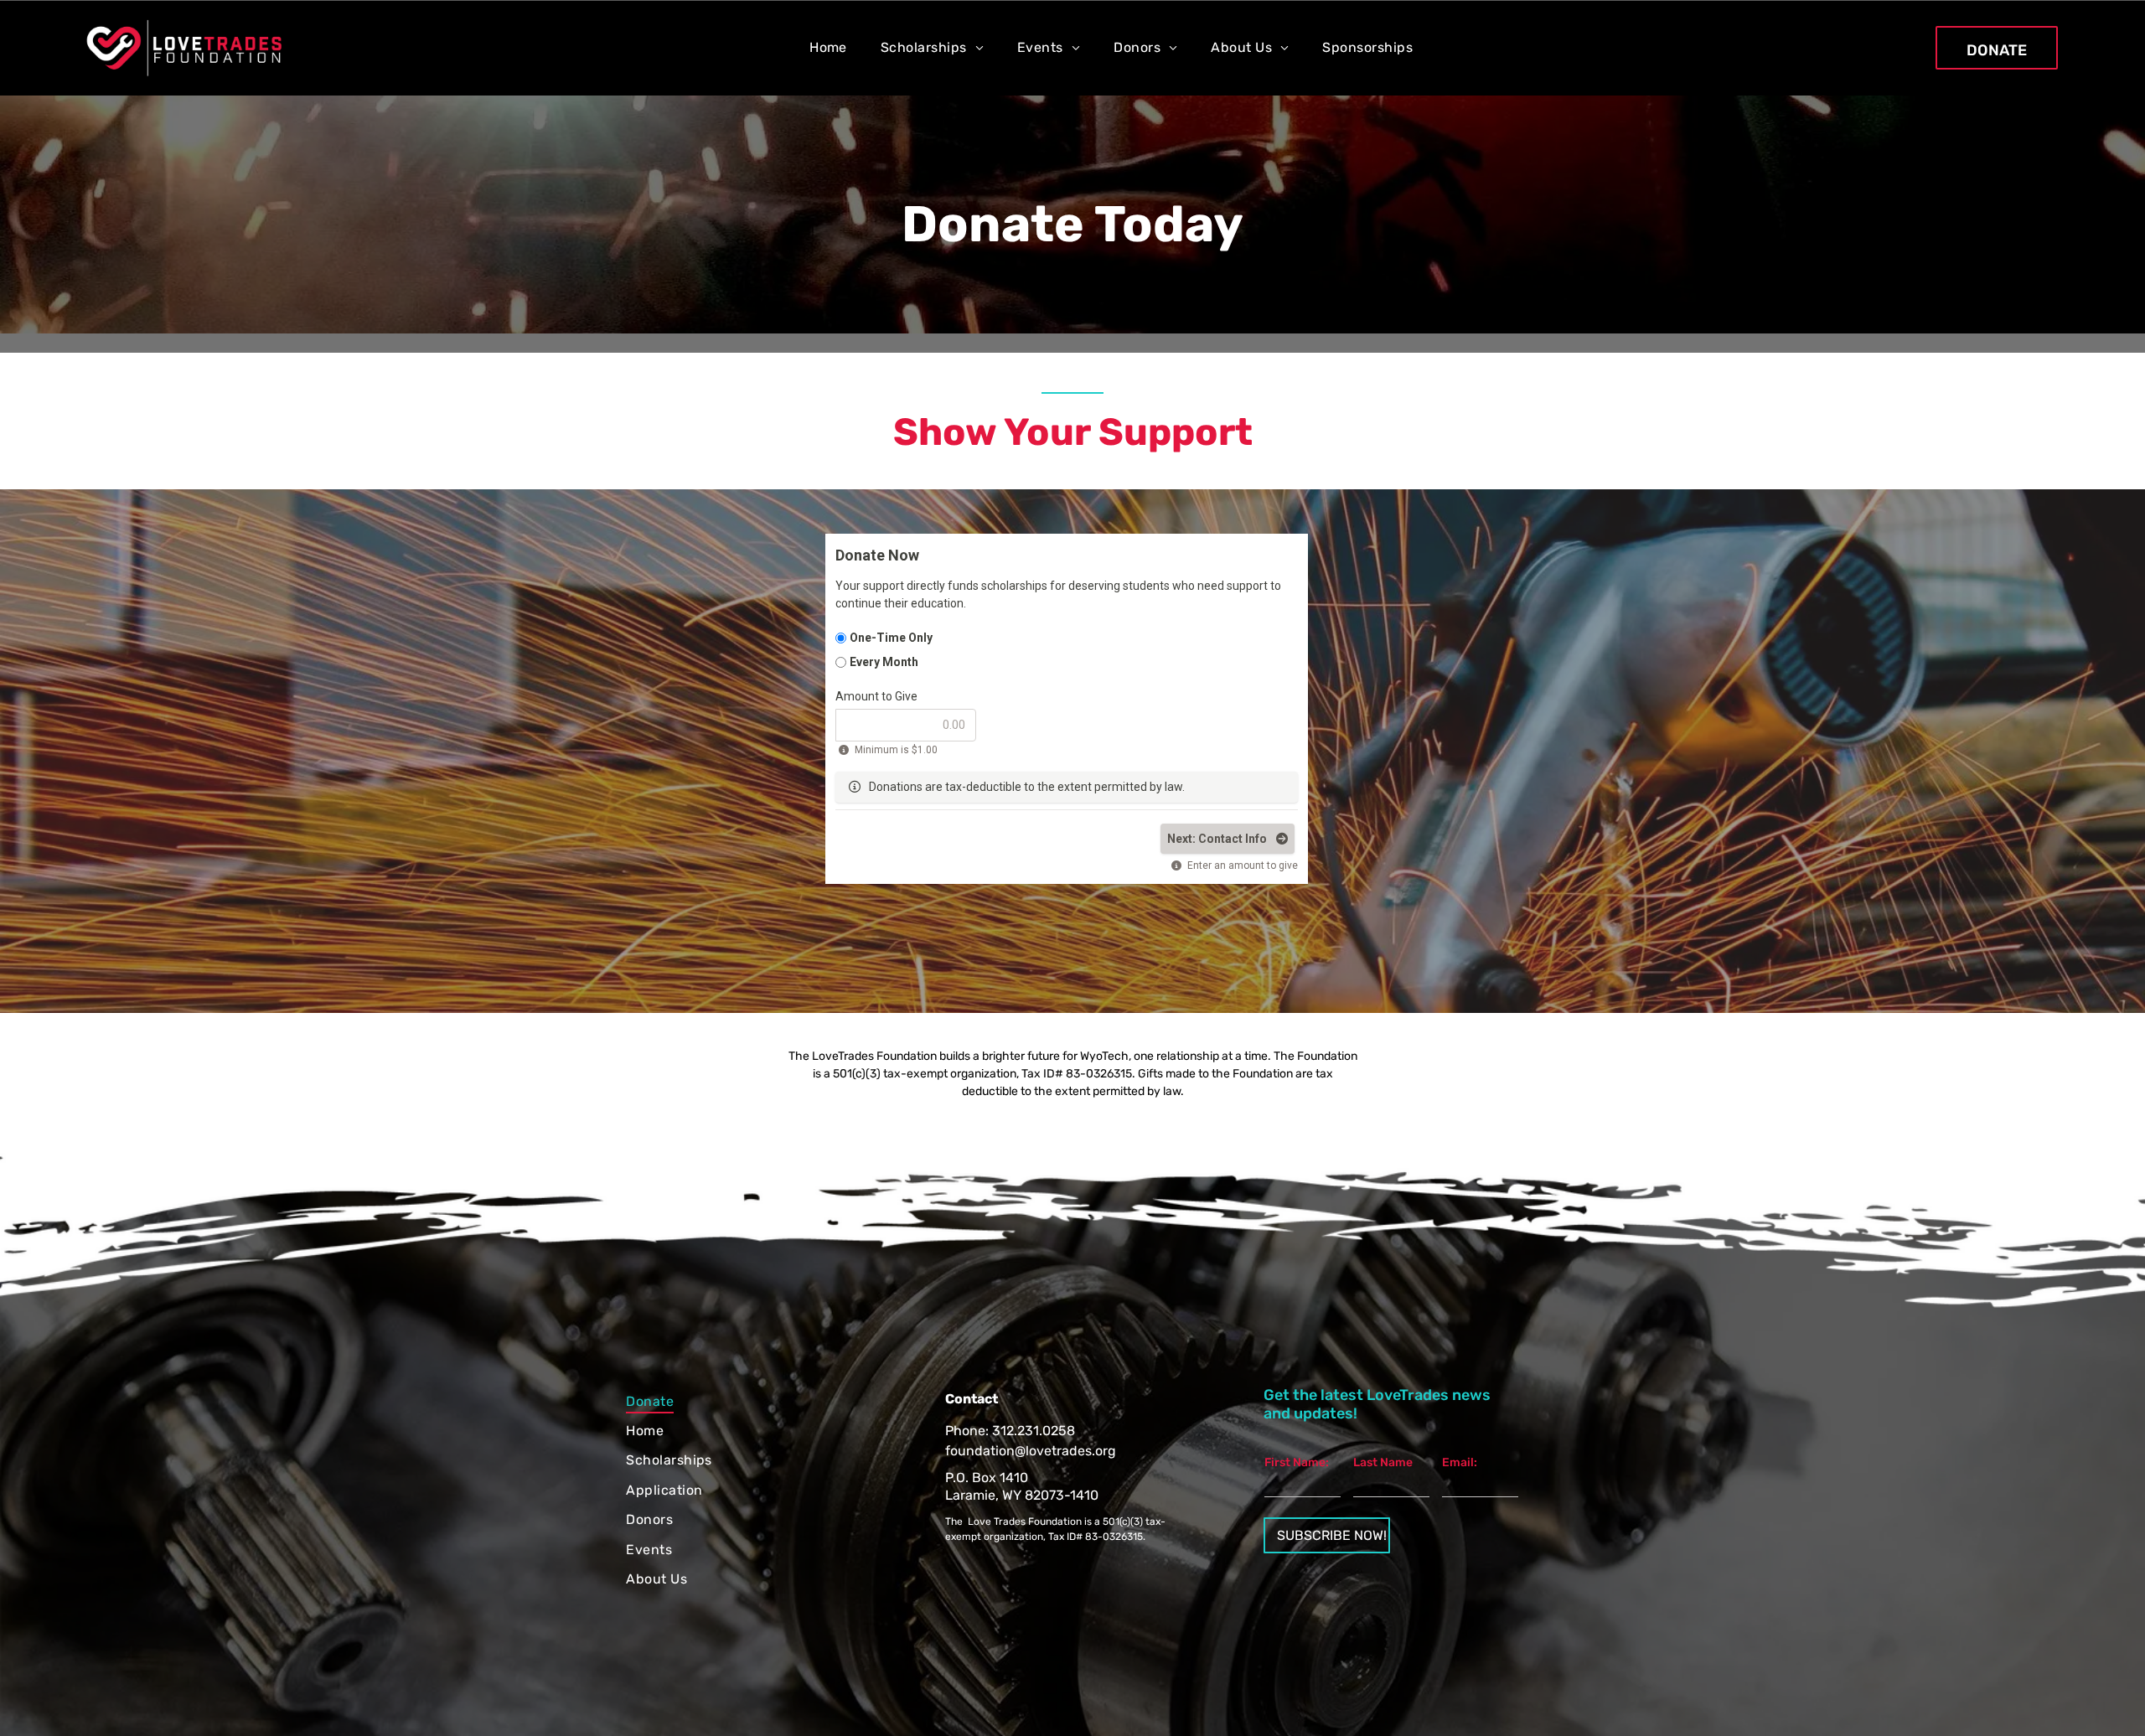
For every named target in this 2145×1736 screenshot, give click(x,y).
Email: (1460, 1462)
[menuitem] (828, 47)
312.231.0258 (1034, 1431)
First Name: (1297, 1462)
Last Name (1383, 1462)
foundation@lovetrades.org (1031, 1451)
